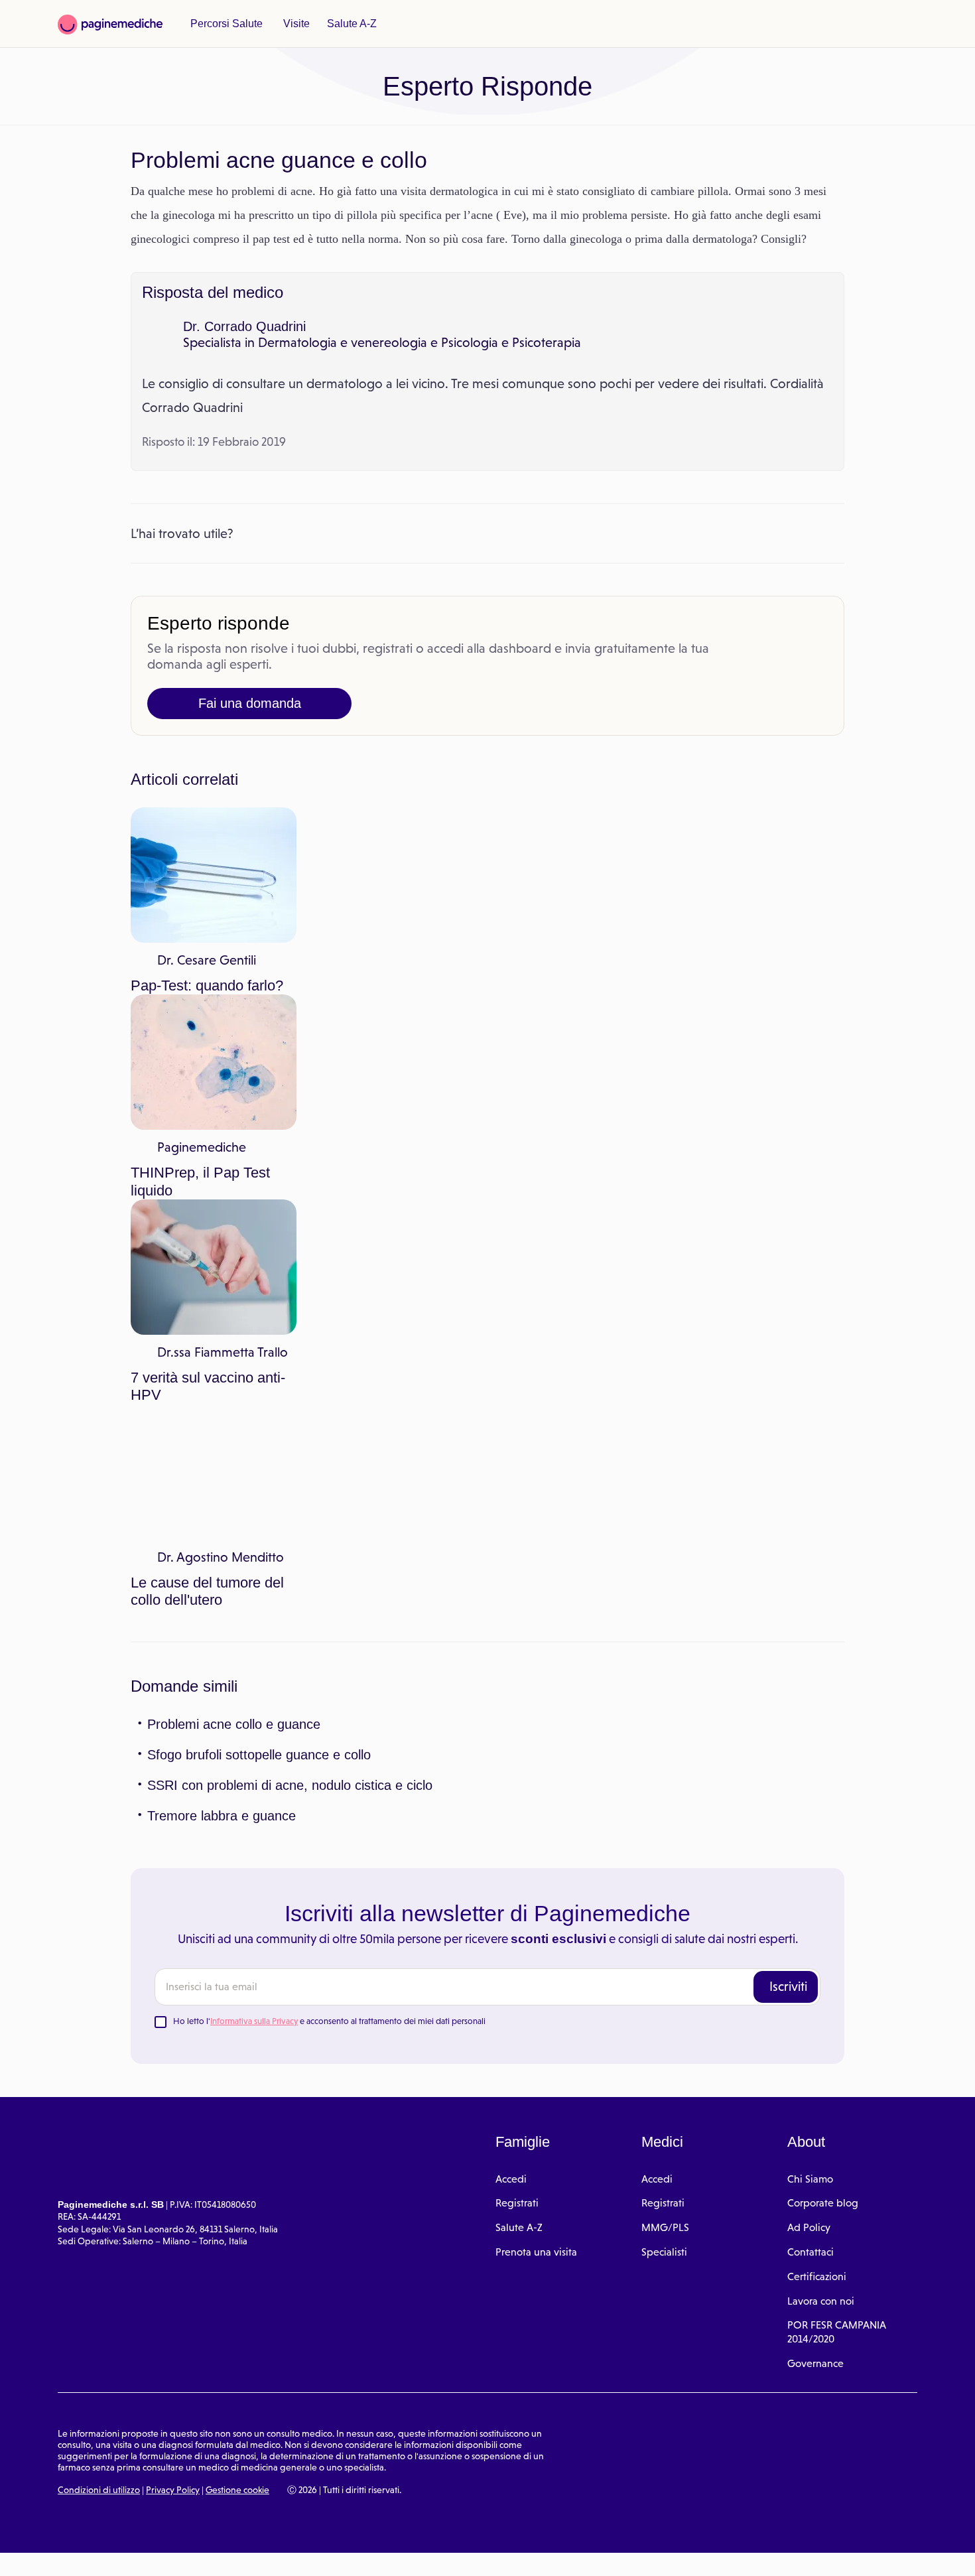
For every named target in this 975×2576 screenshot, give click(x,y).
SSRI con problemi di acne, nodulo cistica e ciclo (284, 1218)
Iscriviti (788, 1419)
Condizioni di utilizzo (99, 1923)
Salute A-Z (345, 24)
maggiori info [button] (107, 2513)
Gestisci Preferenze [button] (224, 2551)
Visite (292, 24)
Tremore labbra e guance (219, 1249)
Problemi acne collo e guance (232, 1157)
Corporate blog (823, 1636)
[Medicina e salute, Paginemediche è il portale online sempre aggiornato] (110, 25)
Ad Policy (809, 1660)
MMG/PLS (665, 1660)
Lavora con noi (821, 1734)
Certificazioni (817, 1709)
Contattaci (811, 1685)
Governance (815, 1796)
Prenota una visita (536, 1685)
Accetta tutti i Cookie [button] (365, 2551)
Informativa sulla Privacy (254, 1454)
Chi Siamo (810, 1612)
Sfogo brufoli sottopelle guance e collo (259, 1187)
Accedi (511, 1612)
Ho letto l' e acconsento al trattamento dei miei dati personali (329, 1454)
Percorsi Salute (225, 24)
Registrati (517, 1636)
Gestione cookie (237, 1923)
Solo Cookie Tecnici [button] (82, 2551)
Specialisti (664, 1685)
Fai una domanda (249, 727)
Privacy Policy (173, 1923)
